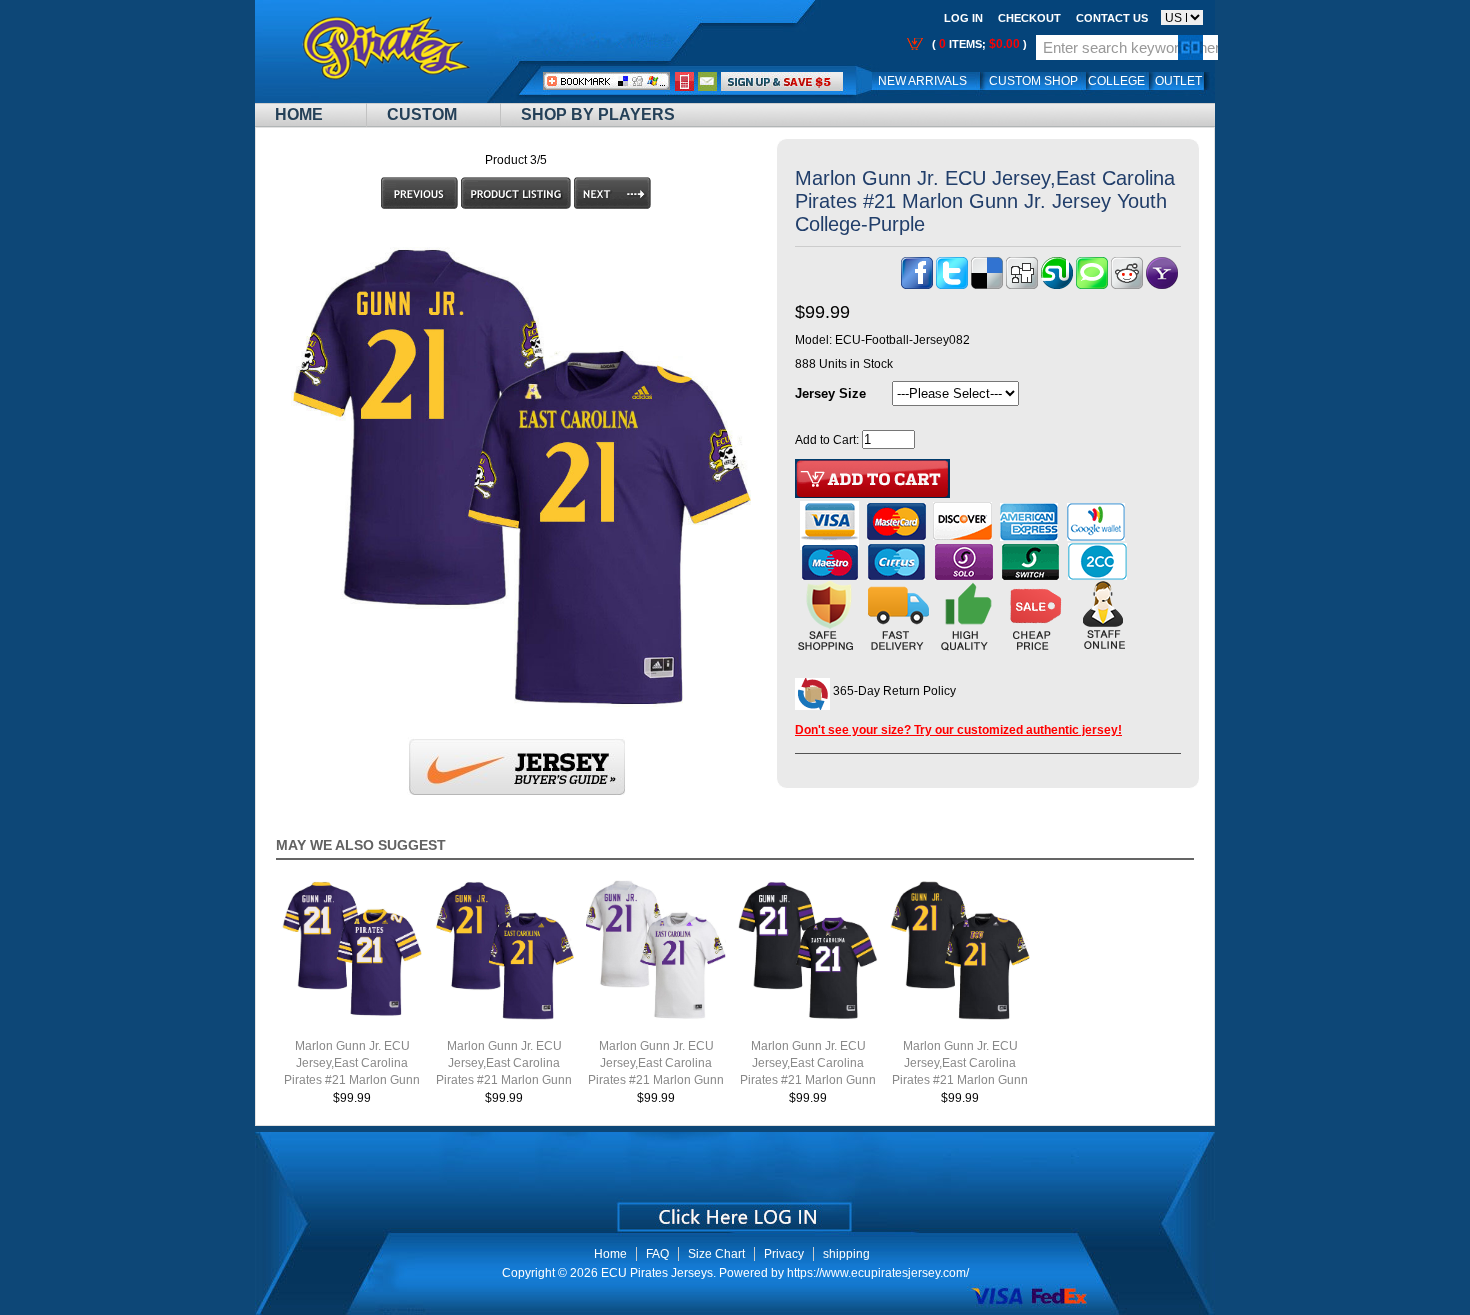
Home (299, 114)
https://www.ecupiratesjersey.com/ (878, 1273)
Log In (963, 18)
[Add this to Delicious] (987, 285)
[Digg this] (1022, 285)
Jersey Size (830, 393)
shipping (846, 1254)
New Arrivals (922, 81)
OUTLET (1178, 81)
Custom (422, 114)
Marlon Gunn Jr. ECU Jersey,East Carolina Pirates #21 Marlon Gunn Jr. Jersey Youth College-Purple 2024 (352, 1080)
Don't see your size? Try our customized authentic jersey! (958, 730)
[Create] (732, 1210)
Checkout (1029, 18)
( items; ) (978, 44)
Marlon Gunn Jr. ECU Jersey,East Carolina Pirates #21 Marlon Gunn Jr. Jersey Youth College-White (656, 1080)
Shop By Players (598, 114)
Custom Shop (1033, 81)
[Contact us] (708, 81)
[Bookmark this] (1162, 285)
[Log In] (782, 81)
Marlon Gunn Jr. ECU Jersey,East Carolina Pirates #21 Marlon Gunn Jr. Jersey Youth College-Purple (504, 1080)
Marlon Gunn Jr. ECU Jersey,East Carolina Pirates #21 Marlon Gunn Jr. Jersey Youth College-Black (960, 1080)
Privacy (784, 1254)
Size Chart (716, 1254)
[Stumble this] (1057, 285)
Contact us (1112, 18)
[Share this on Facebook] (917, 285)
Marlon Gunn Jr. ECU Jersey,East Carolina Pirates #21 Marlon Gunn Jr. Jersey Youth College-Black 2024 (808, 1080)
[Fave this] (1092, 285)
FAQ (657, 1254)
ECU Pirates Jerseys (657, 1273)
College (1116, 81)
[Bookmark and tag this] (1127, 285)
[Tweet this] (952, 285)
